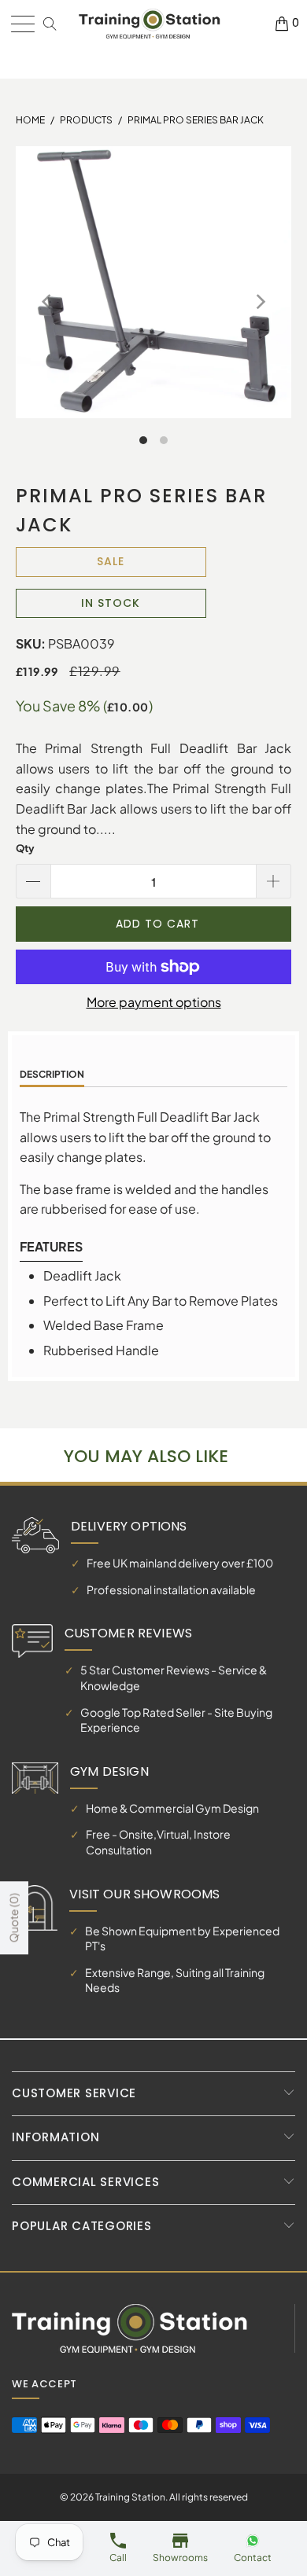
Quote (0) (13, 1918)
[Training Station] (150, 24)
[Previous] (48, 302)
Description (52, 1074)
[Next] (259, 302)
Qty (25, 848)
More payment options (154, 1002)
